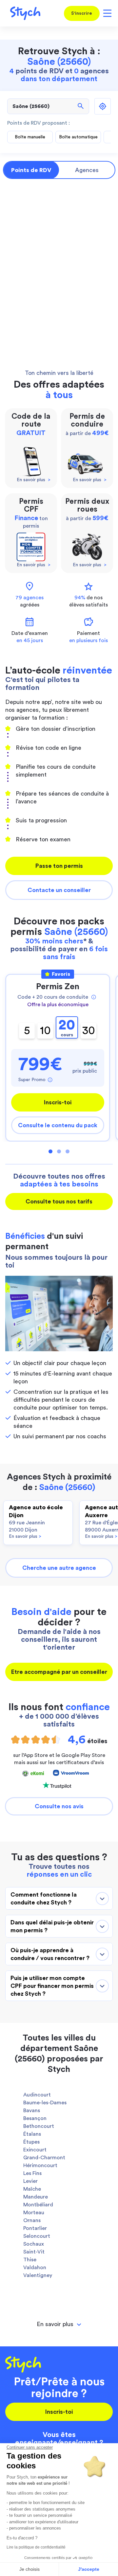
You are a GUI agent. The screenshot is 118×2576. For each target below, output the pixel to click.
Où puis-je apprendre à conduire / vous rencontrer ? (50, 1954)
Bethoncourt (39, 2126)
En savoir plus (25, 1536)
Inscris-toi (58, 1102)
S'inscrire (82, 13)
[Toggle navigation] (106, 13)
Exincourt (35, 2150)
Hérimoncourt (40, 2165)
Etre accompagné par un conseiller (59, 1672)
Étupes (31, 2142)
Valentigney (38, 2275)
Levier (30, 2181)
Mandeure (36, 2197)
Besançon (35, 2118)
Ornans (32, 2220)
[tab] (59, 2324)
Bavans (32, 2111)
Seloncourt (37, 2236)
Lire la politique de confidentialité (36, 2547)
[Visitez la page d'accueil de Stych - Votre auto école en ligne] (23, 13)
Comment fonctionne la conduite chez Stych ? (44, 1899)
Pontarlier (35, 2228)
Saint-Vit (34, 2252)
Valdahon (35, 2268)
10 (45, 1031)
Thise (30, 2260)
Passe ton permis (59, 866)
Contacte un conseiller (59, 890)
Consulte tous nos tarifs (59, 1201)
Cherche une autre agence (59, 1568)
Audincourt (37, 2095)
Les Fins (32, 2173)
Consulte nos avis (59, 1806)
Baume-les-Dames (45, 2103)
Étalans (32, 2134)
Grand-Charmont (44, 2158)
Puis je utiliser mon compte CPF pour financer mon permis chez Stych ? (52, 1986)
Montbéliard (38, 2205)
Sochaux (34, 2244)
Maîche (32, 2189)
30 (89, 1031)
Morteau (34, 2213)
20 (67, 1028)
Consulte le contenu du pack (58, 1125)
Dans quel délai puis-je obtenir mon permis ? (52, 1926)
